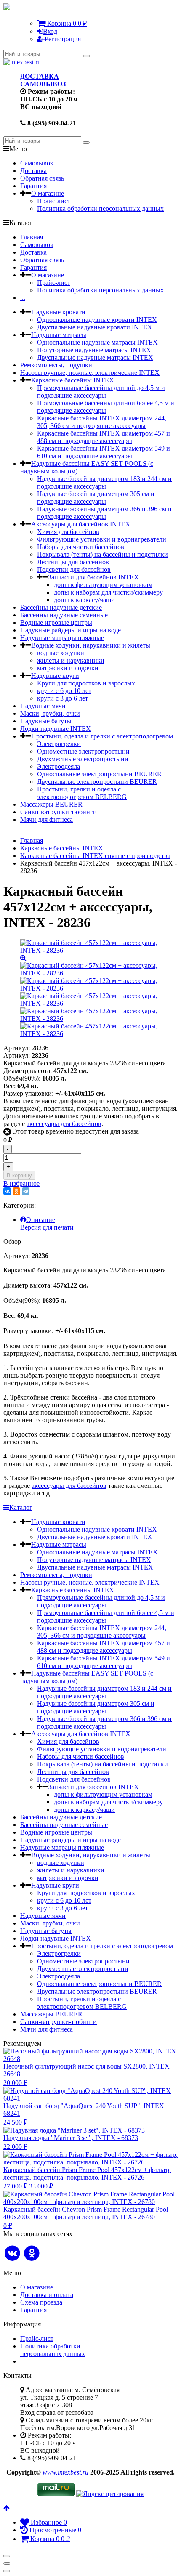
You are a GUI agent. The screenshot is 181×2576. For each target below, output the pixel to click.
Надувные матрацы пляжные (62, 638)
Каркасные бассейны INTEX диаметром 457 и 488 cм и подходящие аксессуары (104, 437)
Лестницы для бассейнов (73, 562)
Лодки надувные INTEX (56, 729)
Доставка (33, 171)
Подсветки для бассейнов (74, 570)
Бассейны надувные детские (61, 607)
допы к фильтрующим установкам (103, 585)
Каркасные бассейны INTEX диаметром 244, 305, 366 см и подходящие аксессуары (102, 422)
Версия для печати (47, 1227)
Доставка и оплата (47, 2295)
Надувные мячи (43, 706)
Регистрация (63, 39)
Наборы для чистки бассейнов (81, 547)
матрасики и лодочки (68, 668)
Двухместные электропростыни (83, 759)
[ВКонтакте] (7, 1191)
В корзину (19, 1175)
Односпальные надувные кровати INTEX (97, 320)
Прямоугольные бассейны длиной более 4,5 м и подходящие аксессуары (106, 407)
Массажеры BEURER (51, 804)
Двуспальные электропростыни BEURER (97, 782)
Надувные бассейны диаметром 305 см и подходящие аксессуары (96, 498)
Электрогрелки (59, 744)
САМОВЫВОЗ (43, 84)
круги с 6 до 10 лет (64, 691)
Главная (32, 237)
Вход (50, 31)
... (23, 298)
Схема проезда (41, 2302)
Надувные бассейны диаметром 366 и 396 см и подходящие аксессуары (104, 513)
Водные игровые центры (56, 623)
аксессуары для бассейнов (64, 1124)
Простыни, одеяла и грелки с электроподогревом (102, 736)
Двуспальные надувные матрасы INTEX (95, 357)
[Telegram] (26, 1191)
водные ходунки (61, 653)
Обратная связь (42, 178)
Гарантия (33, 186)
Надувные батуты (46, 721)
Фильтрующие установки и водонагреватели (102, 539)
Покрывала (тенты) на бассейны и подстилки (102, 554)
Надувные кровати (58, 312)
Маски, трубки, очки (50, 713)
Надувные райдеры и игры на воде (71, 630)
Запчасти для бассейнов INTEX (93, 577)
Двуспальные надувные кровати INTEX (95, 327)
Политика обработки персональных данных (100, 208)
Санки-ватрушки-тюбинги (59, 812)
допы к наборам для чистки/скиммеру (108, 592)
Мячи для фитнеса (47, 819)
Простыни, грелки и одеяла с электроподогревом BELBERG (82, 793)
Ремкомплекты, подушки (56, 365)
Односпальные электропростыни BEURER (99, 774)
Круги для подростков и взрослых (86, 683)
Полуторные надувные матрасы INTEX (94, 350)
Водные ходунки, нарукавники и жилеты (91, 645)
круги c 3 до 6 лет (63, 698)
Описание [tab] (41, 1220)
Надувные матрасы (59, 335)
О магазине (48, 193)
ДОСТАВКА (40, 76)
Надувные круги (55, 676)
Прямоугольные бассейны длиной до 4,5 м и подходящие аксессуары (101, 392)
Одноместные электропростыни (83, 751)
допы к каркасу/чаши (84, 600)
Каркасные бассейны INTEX (73, 380)
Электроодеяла (59, 766)
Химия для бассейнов (68, 532)
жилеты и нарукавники (71, 660)
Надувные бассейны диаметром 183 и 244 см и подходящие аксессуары (104, 482)
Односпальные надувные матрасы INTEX (97, 342)
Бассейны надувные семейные (64, 615)
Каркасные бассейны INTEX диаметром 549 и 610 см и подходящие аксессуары (104, 452)
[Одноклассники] (16, 1191)
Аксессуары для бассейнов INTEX (81, 524)
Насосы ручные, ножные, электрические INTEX (90, 373)
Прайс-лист (54, 201)
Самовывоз (36, 163)
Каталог (21, 1507)
